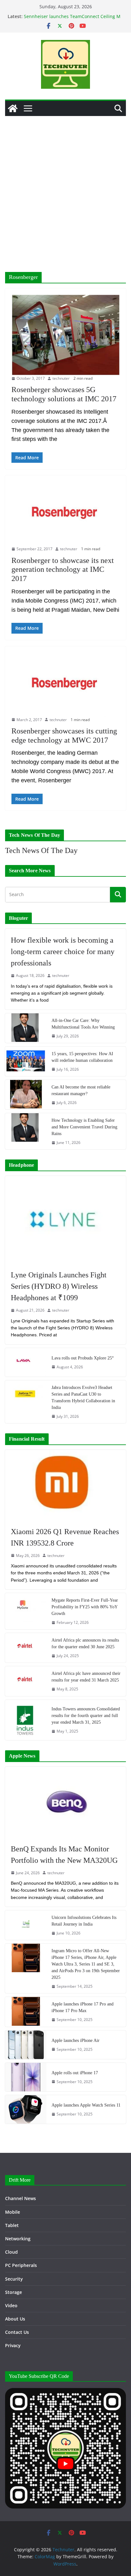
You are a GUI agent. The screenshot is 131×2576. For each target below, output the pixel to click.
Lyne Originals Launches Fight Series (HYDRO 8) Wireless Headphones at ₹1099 (59, 1286)
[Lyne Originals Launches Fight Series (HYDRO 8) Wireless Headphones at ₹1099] (65, 1220)
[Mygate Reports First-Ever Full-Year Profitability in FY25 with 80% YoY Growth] (26, 1611)
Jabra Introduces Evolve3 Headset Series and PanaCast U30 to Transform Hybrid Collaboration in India (83, 1398)
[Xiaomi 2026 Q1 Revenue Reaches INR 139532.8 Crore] (65, 1485)
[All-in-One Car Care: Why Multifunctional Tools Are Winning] (26, 1028)
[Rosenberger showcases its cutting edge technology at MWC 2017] (65, 685)
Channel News (21, 2198)
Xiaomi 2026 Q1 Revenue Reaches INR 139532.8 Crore (65, 1537)
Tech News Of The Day (41, 850)
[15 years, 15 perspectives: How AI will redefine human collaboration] (26, 1061)
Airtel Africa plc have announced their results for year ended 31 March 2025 (86, 1677)
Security (14, 2279)
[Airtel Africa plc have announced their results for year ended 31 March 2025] (26, 1681)
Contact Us (17, 2332)
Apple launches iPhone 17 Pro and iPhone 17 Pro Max (83, 2007)
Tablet (12, 2225)
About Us (15, 2319)
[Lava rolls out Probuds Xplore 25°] (26, 1362)
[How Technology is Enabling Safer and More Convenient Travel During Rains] (26, 1131)
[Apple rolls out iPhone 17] (26, 2077)
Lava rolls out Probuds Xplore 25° (83, 1358)
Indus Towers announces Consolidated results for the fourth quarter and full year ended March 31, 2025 (86, 1716)
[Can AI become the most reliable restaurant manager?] (26, 1095)
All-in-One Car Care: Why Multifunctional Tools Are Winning (83, 1024)
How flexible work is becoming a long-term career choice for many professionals (63, 952)
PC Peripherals (21, 2265)
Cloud (11, 2252)
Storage (14, 2292)
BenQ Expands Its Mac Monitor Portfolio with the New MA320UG (64, 1855)
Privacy (13, 2345)
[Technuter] (13, 108)
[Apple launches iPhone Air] (26, 2045)
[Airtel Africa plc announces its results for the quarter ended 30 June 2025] (26, 1648)
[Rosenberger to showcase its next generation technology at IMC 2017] (65, 514)
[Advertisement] (65, 184)
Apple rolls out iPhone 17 (75, 2073)
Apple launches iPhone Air (76, 2040)
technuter (61, 378)
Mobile (13, 2212)
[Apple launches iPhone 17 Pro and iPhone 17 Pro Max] (26, 2012)
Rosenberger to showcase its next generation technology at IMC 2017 (63, 570)
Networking (18, 2239)
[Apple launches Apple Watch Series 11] (26, 2109)
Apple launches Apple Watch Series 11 (86, 2105)
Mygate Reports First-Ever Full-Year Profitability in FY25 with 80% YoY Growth (85, 1607)
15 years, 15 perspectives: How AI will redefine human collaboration (82, 1057)
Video (11, 2305)
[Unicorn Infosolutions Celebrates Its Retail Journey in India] (26, 1925)
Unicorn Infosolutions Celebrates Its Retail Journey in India (84, 1921)
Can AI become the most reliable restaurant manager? (81, 1090)
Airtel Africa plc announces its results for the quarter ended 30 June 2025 (85, 1643)
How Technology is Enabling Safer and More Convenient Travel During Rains (84, 1127)
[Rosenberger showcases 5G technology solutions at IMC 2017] (65, 335)
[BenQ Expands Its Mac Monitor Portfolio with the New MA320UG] (65, 1802)
